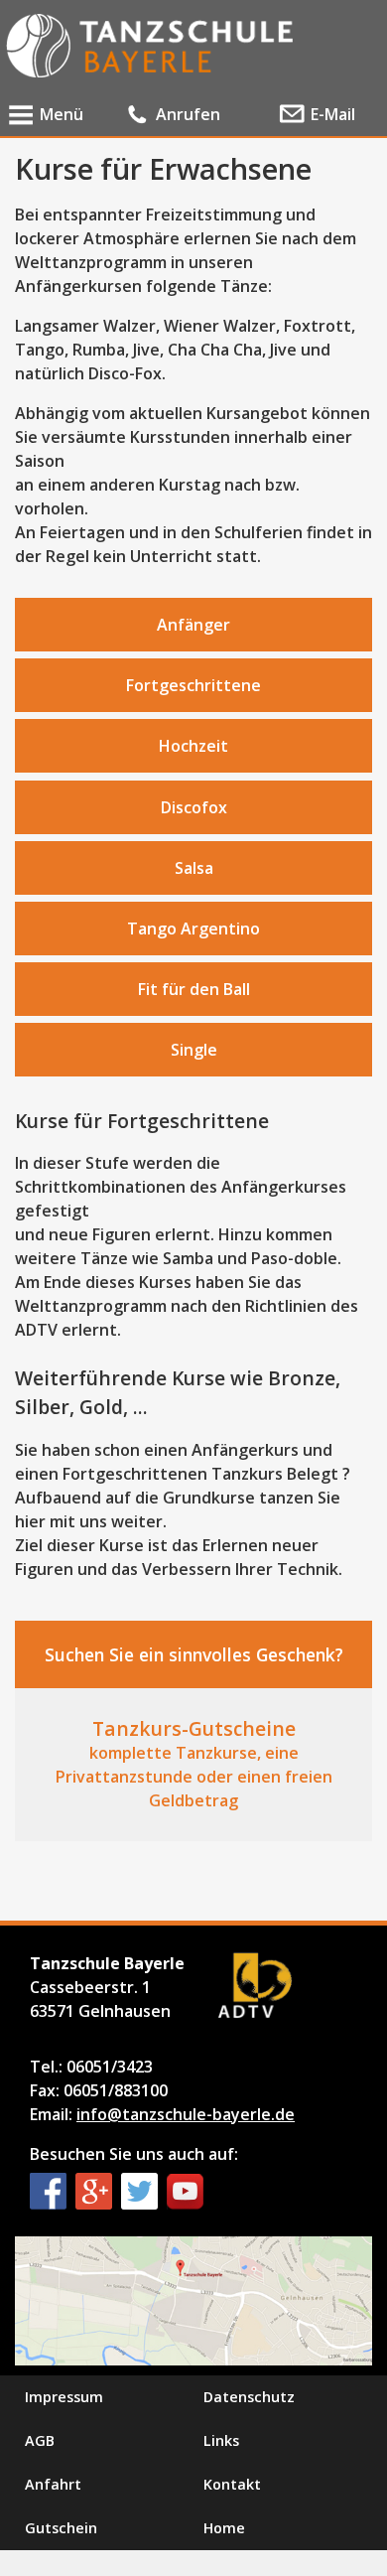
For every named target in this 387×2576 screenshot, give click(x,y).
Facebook (48, 2191)
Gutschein (61, 2528)
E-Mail (333, 114)
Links (221, 2440)
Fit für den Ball (194, 989)
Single (194, 1050)
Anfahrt (53, 2484)
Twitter (139, 2191)
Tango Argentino (193, 929)
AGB (40, 2440)
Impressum (64, 2397)
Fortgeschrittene (193, 685)
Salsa (194, 868)
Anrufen (188, 114)
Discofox (194, 807)
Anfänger (193, 625)
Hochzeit (193, 746)
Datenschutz (249, 2397)
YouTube (185, 2191)
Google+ (94, 2191)
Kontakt (232, 2484)
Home (224, 2528)
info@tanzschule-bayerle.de (186, 2114)
